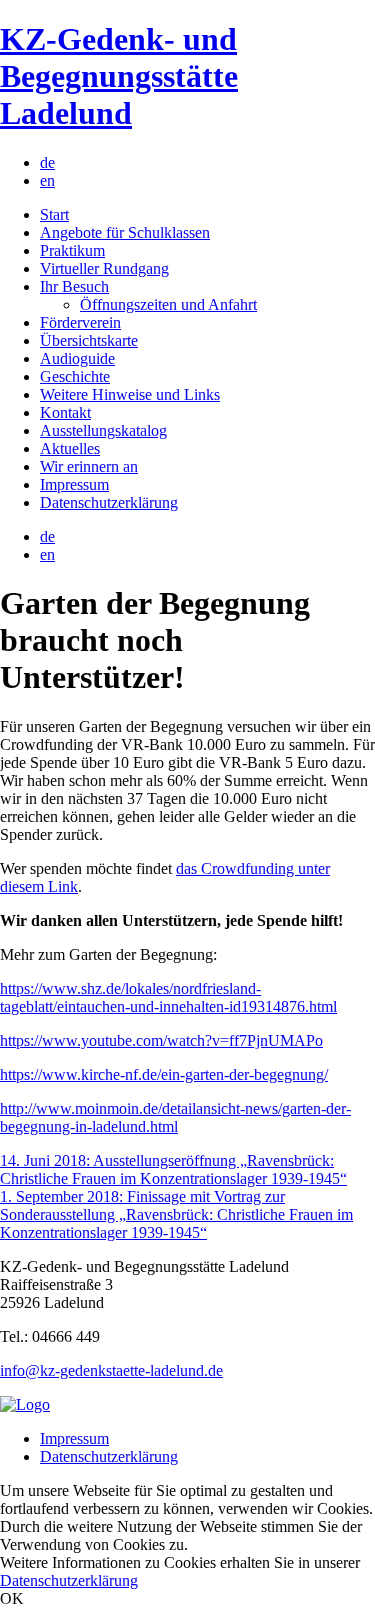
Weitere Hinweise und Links (130, 394)
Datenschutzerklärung (109, 502)
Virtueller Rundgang (104, 268)
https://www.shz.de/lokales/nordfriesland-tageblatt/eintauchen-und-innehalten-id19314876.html (168, 997)
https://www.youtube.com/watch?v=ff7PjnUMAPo (161, 1040)
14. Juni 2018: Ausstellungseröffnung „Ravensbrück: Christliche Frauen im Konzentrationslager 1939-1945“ (173, 1169)
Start (54, 214)
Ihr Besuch (74, 286)
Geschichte (75, 376)
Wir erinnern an (89, 466)
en (47, 180)
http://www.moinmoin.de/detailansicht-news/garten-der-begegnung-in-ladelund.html (175, 1117)
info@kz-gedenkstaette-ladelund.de (111, 1370)
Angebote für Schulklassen (125, 232)
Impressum (74, 484)
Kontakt (65, 412)
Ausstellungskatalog (103, 430)
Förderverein (80, 322)
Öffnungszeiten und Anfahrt (168, 304)
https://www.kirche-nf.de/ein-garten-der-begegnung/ (164, 1074)
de (47, 162)
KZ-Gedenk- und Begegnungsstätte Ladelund (119, 76)
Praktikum (72, 250)
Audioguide (77, 358)
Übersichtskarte (89, 340)
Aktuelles (70, 448)
